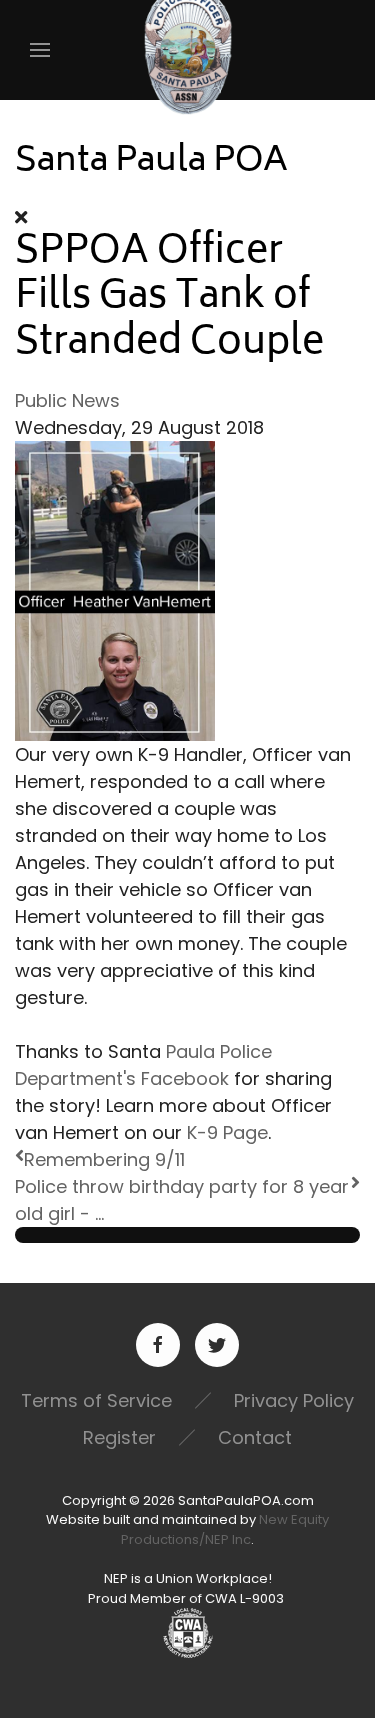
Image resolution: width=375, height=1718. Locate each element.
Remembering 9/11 (104, 1159)
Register (119, 1437)
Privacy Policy (294, 1400)
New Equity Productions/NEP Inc (225, 1529)
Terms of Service (96, 1400)
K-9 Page (227, 1132)
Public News (67, 400)
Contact (255, 1437)
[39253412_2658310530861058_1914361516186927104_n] (115, 589)
